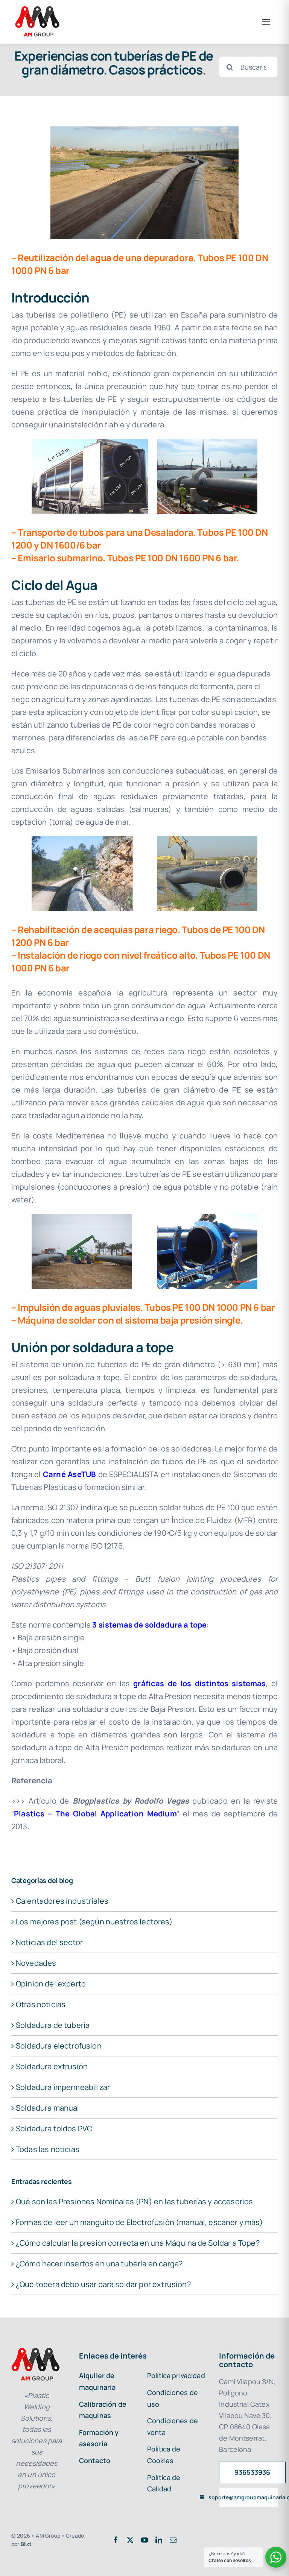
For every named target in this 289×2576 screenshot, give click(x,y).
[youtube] (144, 2540)
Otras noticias (41, 2004)
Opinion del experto (51, 1984)
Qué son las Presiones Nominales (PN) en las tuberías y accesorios (134, 2201)
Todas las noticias (48, 2149)
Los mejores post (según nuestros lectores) (94, 1922)
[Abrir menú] (266, 22)
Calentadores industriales (62, 1901)
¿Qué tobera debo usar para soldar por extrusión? (103, 2284)
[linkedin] (159, 2540)
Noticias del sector (49, 1942)
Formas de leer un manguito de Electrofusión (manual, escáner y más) (139, 2222)
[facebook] (116, 2540)
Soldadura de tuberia (53, 2025)
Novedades (36, 1963)
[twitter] (130, 2540)
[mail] (173, 2540)
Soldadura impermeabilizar (63, 2087)
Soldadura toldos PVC (54, 2128)
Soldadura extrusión (52, 2066)
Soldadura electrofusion (59, 2046)
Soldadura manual (48, 2108)
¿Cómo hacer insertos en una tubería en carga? (99, 2264)
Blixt (26, 2544)
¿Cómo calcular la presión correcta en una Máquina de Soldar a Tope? (138, 2243)
